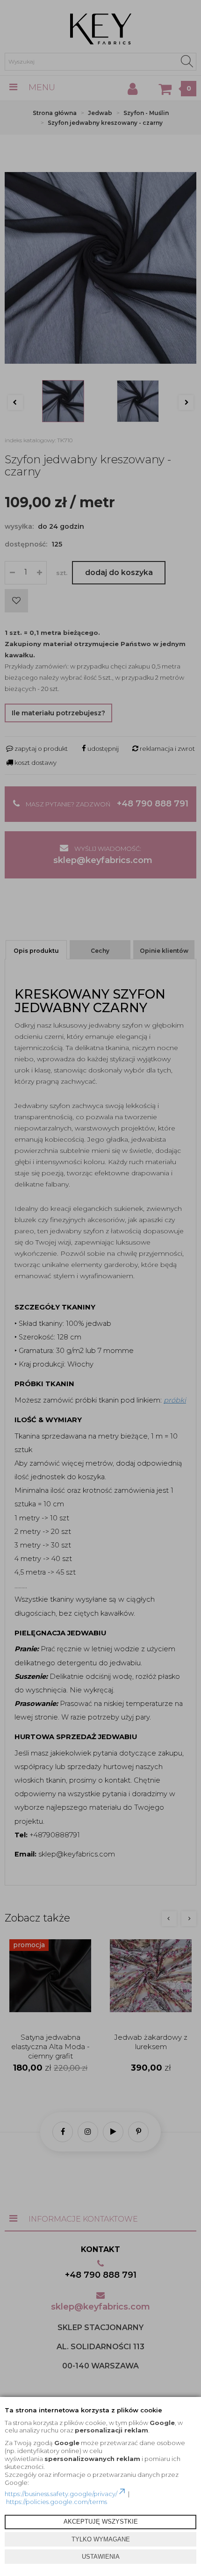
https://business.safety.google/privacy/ (61, 2494)
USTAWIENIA (101, 2557)
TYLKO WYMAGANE (101, 2539)
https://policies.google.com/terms (57, 2502)
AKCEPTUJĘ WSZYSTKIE (101, 2522)
